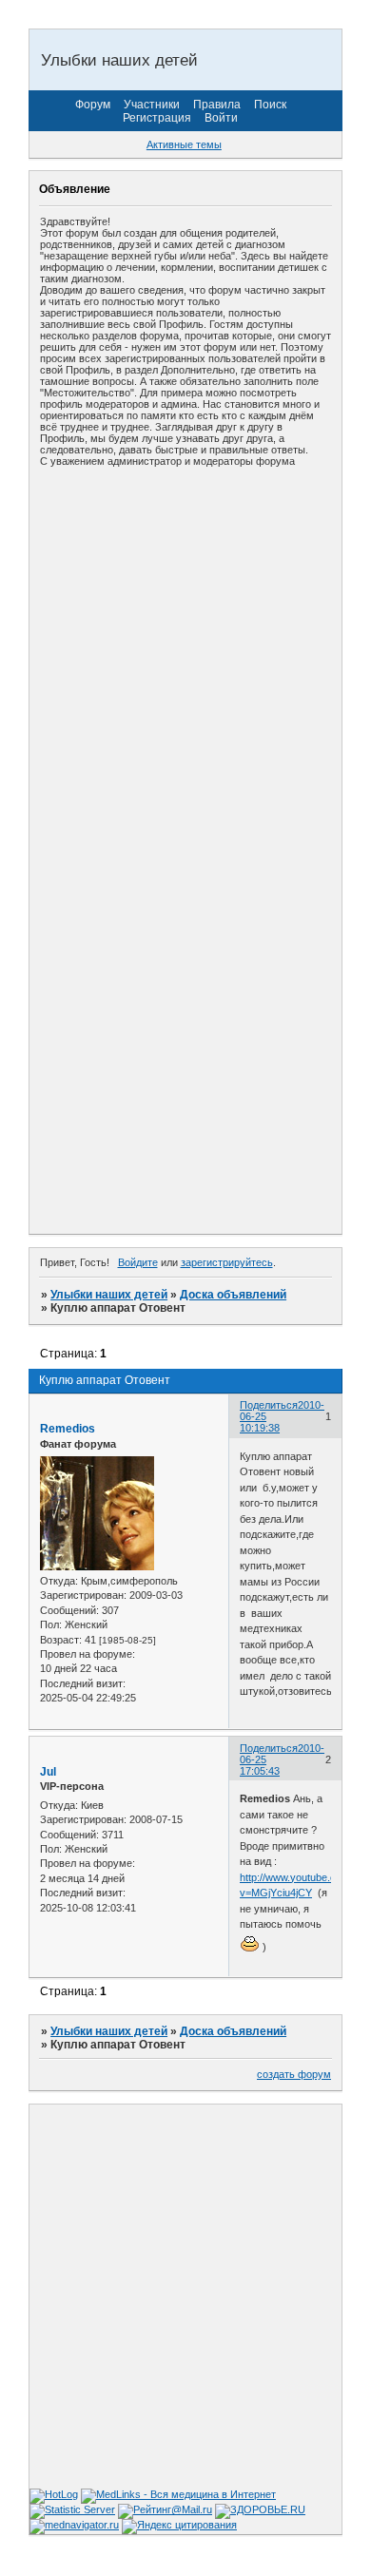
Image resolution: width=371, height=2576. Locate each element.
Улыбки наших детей (109, 1295)
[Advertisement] (185, 663)
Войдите (138, 1262)
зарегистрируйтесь (227, 1262)
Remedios (68, 1429)
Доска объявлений (233, 1295)
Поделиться (269, 1405)
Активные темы (184, 144)
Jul (48, 1772)
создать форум (294, 2074)
